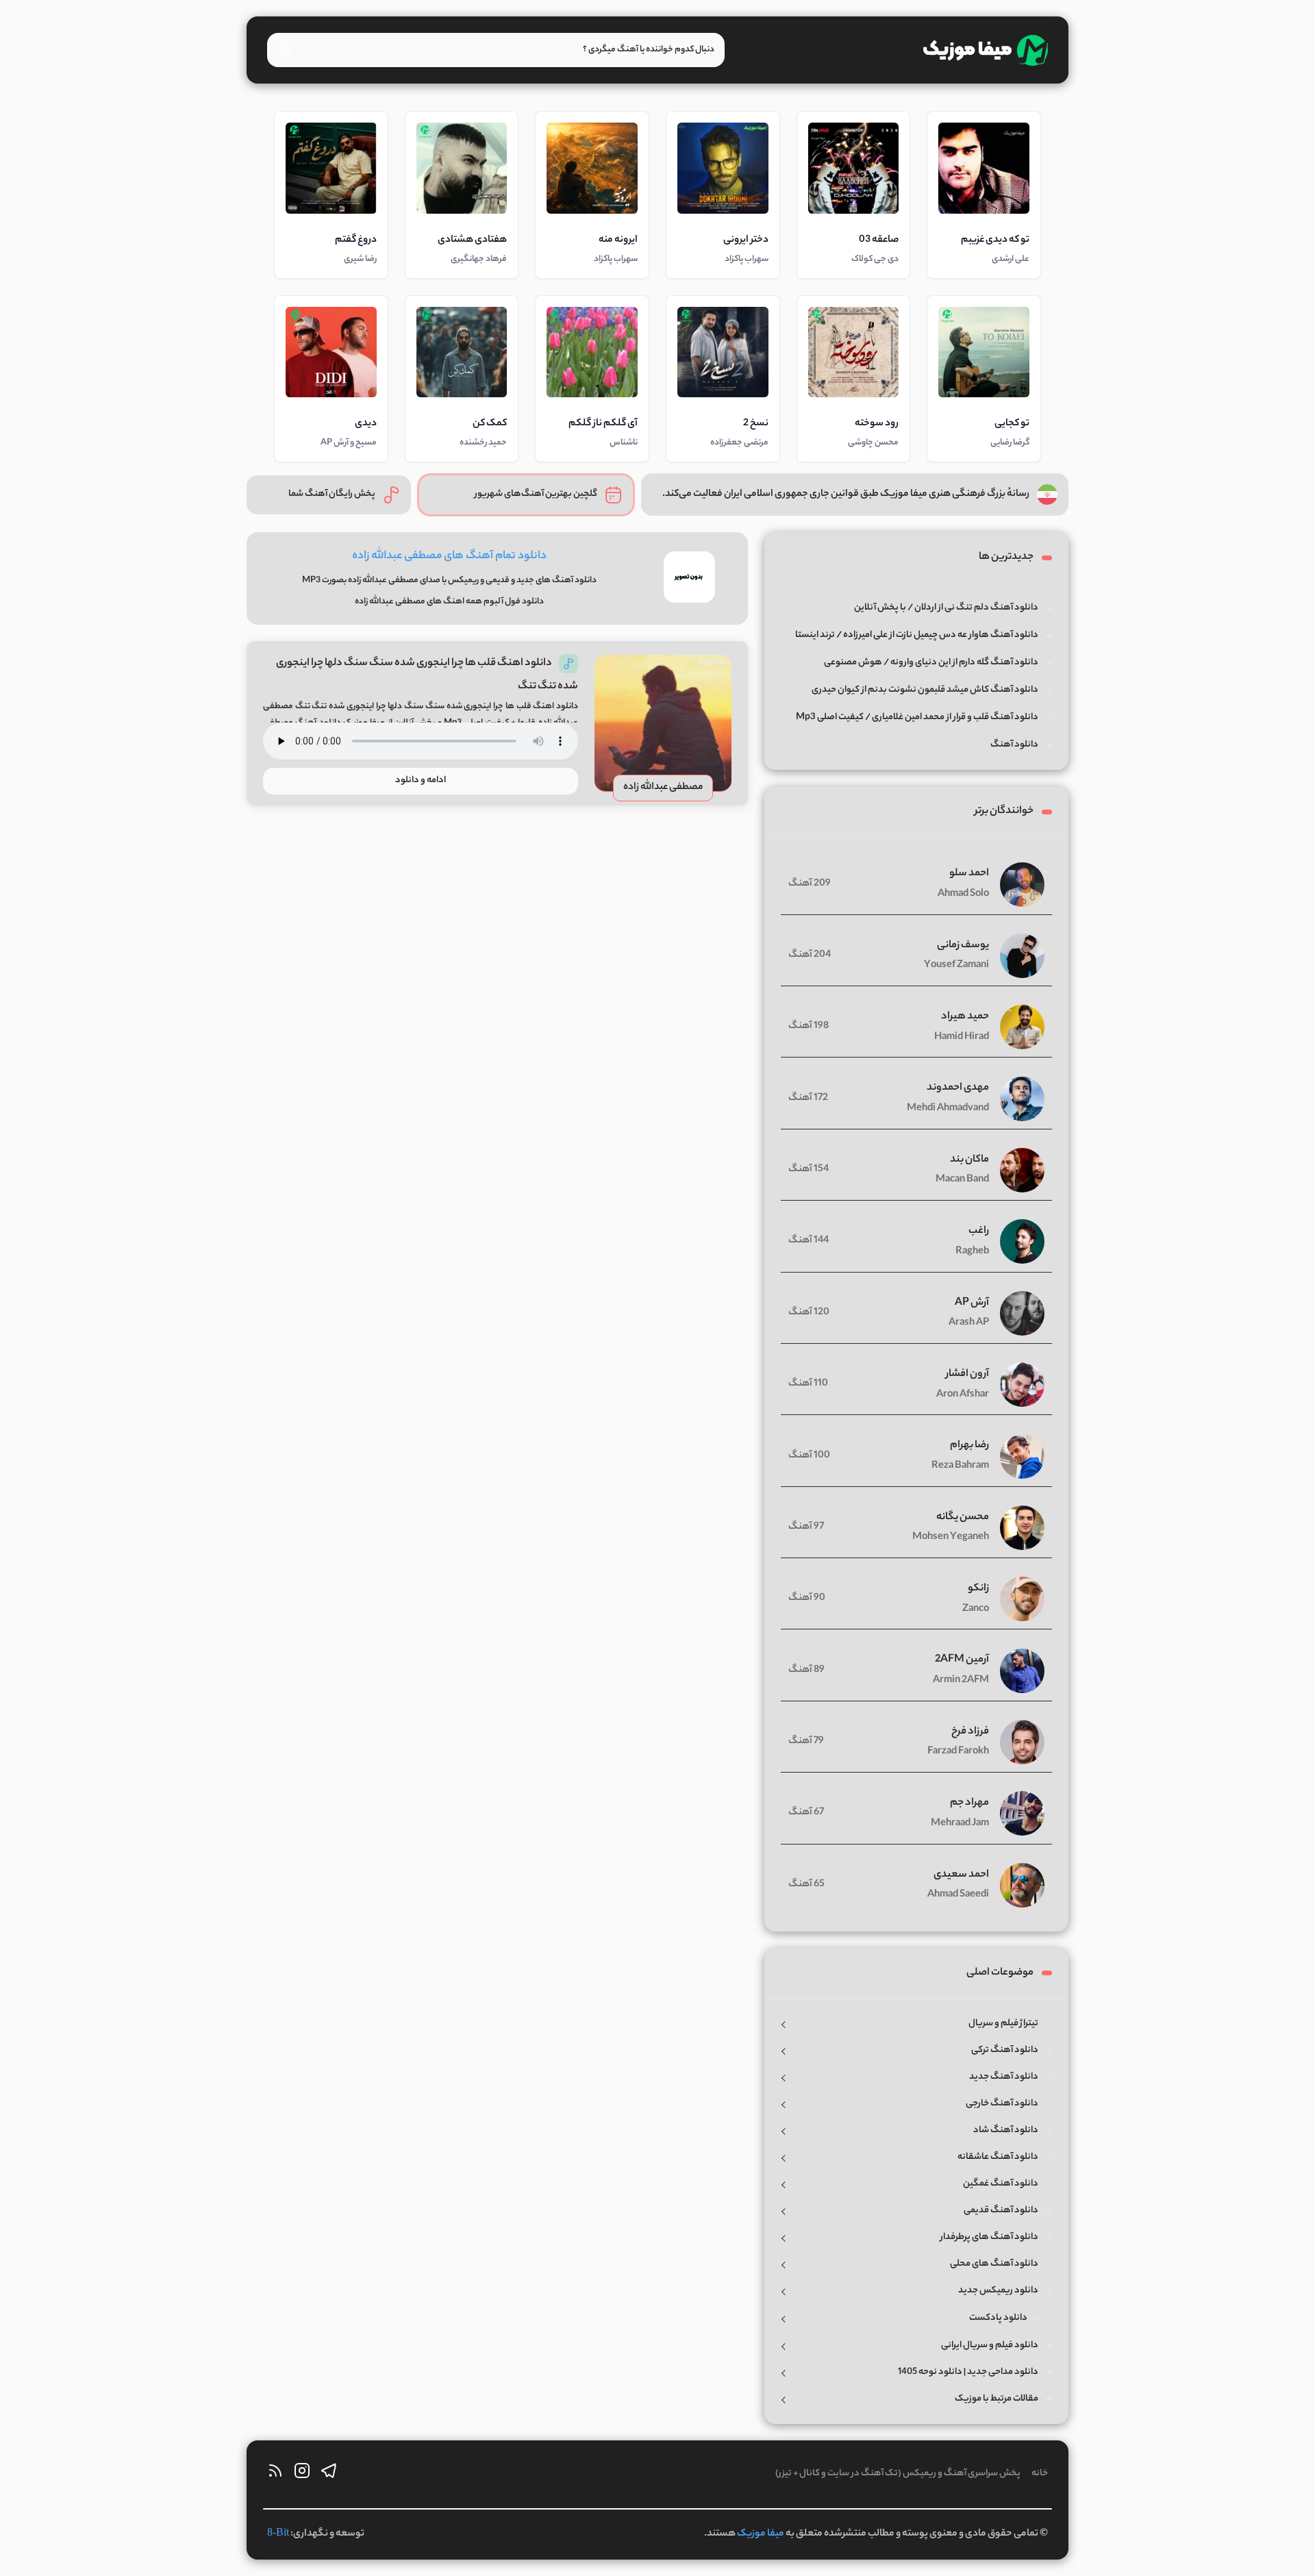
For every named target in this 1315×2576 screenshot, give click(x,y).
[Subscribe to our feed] (275, 2474)
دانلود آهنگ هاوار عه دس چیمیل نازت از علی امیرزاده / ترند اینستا (917, 635)
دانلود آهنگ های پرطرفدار (989, 2237)
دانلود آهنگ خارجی (1002, 2104)
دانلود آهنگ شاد (1006, 2130)
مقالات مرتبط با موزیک (997, 2399)
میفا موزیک (761, 2534)
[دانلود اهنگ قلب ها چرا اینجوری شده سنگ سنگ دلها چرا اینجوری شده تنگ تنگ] (663, 723)
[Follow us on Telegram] (329, 2474)
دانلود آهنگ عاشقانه (998, 2157)
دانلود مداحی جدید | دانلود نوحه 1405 (968, 2372)
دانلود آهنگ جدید (1004, 2077)
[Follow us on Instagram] (302, 2474)
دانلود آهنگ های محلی (994, 2264)
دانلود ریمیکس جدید (998, 2291)
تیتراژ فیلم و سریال (1003, 2024)
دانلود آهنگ (1014, 745)
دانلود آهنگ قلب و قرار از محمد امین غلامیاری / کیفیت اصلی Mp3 (917, 717)
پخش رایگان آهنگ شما (332, 494)
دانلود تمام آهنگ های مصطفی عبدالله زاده (449, 557)
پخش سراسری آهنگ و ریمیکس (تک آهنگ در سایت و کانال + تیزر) (898, 2474)
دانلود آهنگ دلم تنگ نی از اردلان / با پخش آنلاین (946, 608)
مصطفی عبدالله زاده (663, 788)
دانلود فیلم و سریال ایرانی (990, 2346)
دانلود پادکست (998, 2318)
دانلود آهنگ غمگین (1001, 2184)
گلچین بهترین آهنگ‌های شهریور (536, 494)
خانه (1040, 2474)
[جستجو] (283, 49)
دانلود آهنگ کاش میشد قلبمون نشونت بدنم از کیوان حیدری (925, 690)
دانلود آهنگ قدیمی (1001, 2211)
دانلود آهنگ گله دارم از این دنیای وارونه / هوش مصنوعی (931, 663)
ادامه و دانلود (421, 780)
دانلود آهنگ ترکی (1005, 2050)
